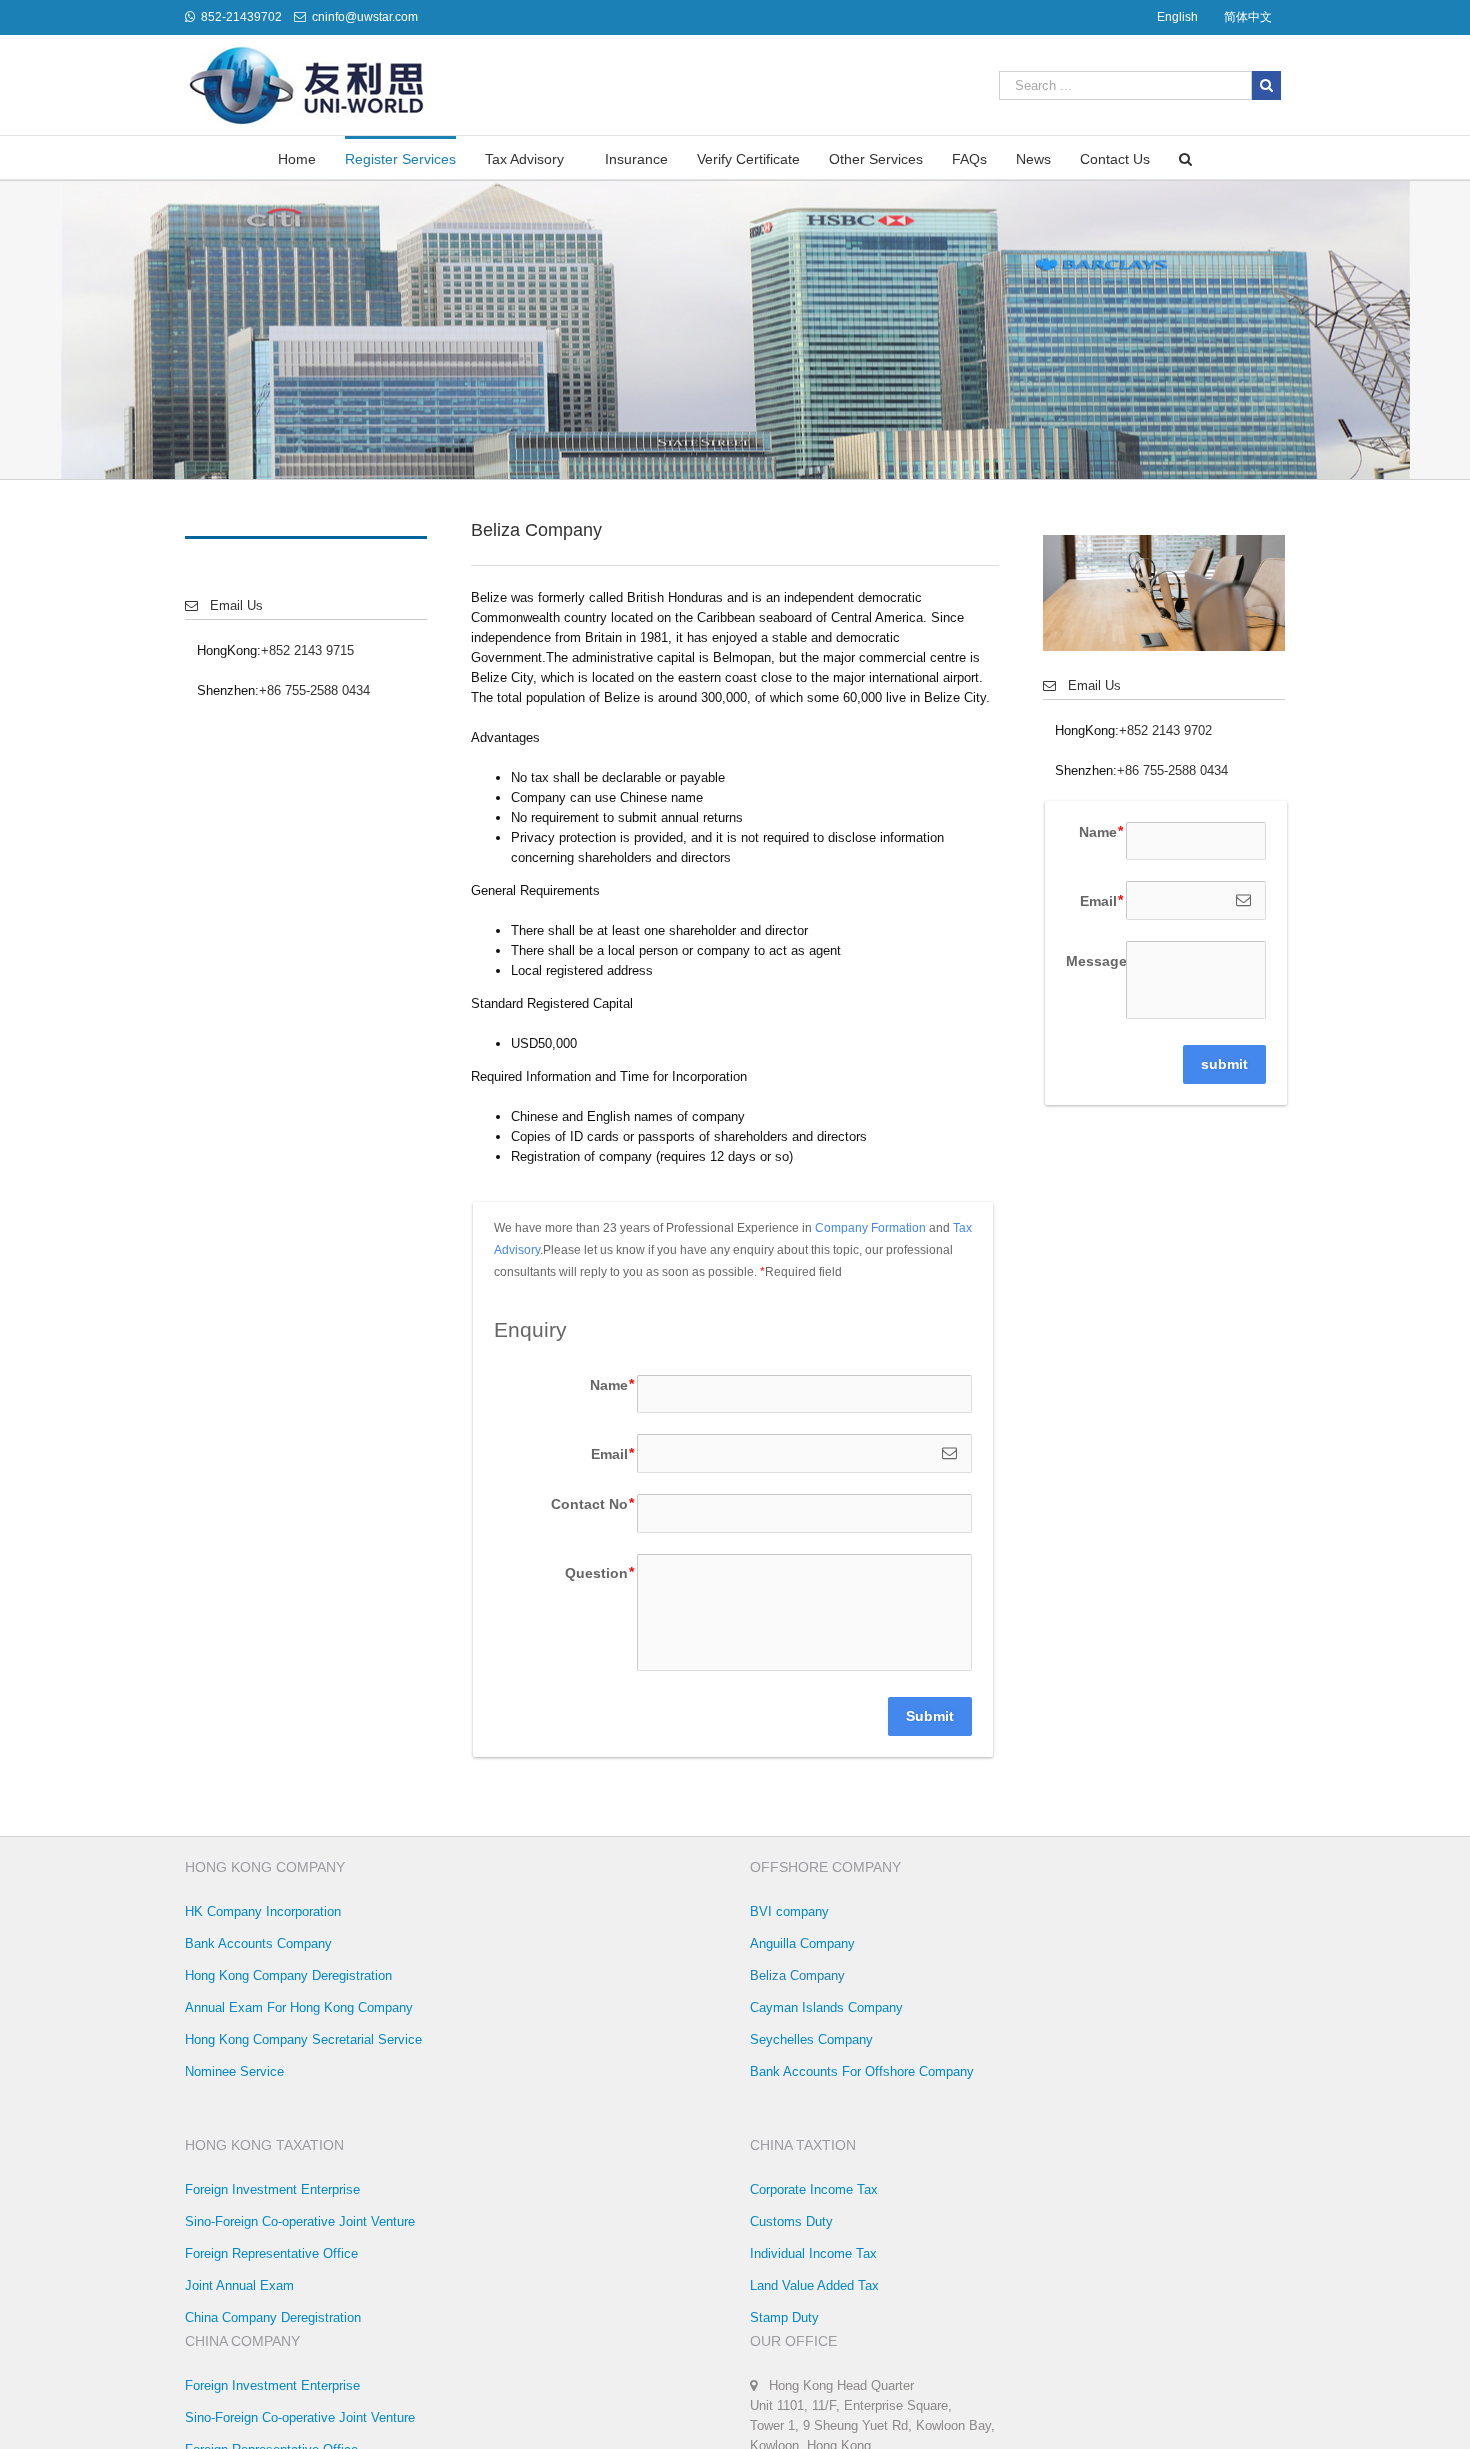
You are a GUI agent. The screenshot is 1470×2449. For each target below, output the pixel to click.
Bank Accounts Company (258, 1943)
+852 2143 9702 (1165, 730)
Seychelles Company (811, 2039)
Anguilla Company (802, 1943)
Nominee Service (234, 2071)
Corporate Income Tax (814, 2189)
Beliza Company (797, 1975)
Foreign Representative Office (271, 2253)
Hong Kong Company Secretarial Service (303, 2039)
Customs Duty (791, 2221)
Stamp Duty (784, 2317)
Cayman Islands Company (826, 2007)
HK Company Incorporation (263, 1911)
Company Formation (870, 1228)
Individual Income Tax (813, 2253)
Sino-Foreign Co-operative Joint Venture (300, 2221)
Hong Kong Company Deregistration (288, 1975)
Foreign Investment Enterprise (272, 2189)
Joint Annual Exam (239, 2285)
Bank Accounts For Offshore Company (862, 2071)
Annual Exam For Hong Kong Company (299, 2007)
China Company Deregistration (273, 2317)
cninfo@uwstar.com (365, 17)
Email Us (230, 605)
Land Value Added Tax (814, 2285)
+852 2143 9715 (307, 650)
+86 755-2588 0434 (314, 690)
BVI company (789, 1911)
